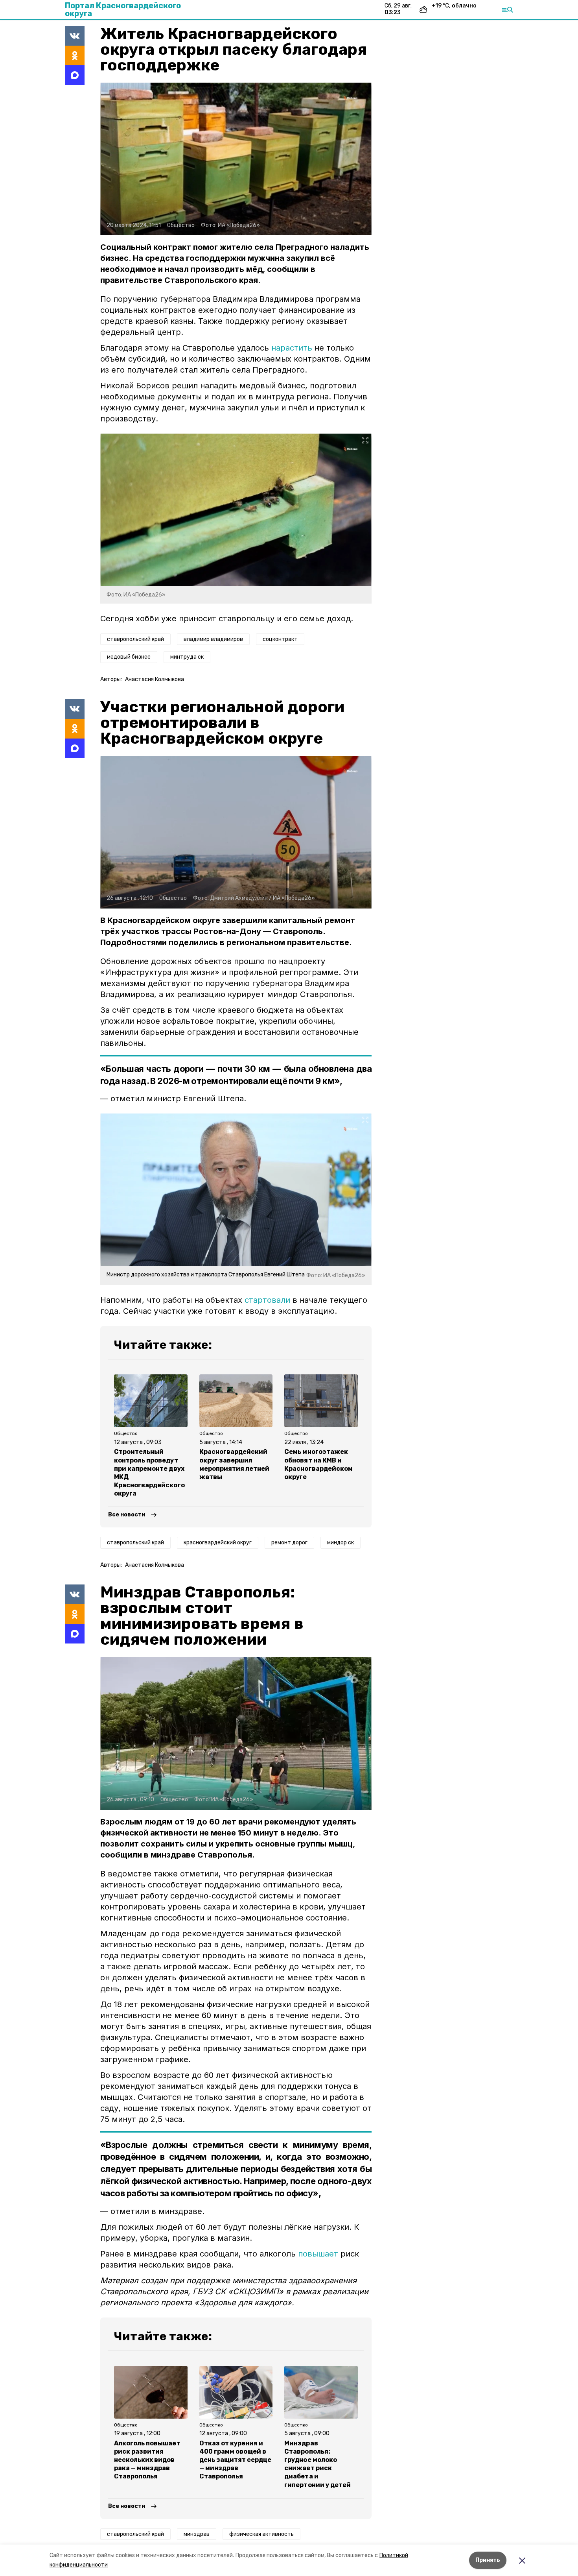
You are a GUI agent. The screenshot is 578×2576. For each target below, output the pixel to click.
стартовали (267, 1300)
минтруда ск (187, 657)
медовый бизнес (129, 657)
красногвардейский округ (218, 1543)
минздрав (197, 2534)
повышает (318, 2254)
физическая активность (261, 2534)
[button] (236, 159)
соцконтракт (280, 639)
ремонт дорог (289, 1543)
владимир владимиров (213, 639)
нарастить (292, 348)
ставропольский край (135, 639)
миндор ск (341, 1543)
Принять (488, 2560)
